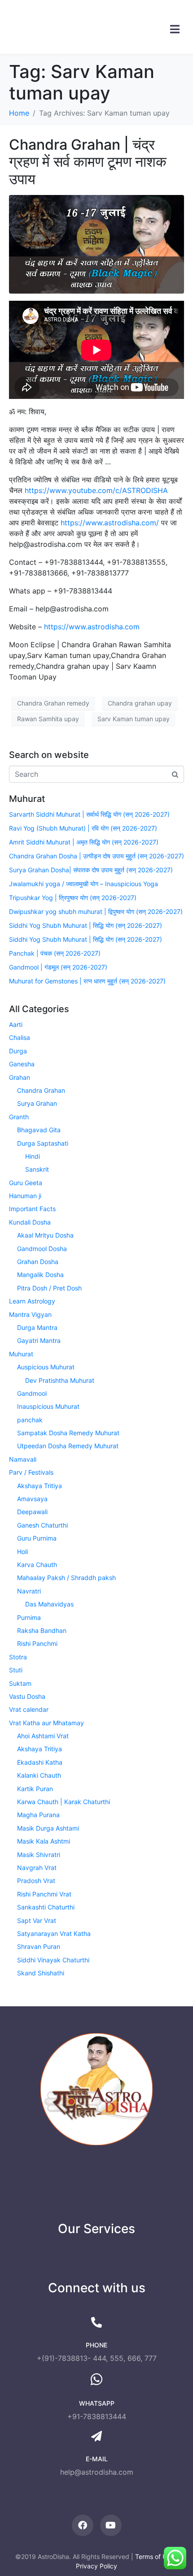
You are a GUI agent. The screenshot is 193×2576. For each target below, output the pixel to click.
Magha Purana (38, 1815)
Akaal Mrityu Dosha (45, 1235)
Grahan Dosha (38, 1262)
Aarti (16, 1024)
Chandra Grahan (41, 1090)
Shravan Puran (39, 1946)
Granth (19, 1117)
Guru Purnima (37, 1538)
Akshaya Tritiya (39, 1486)
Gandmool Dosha (42, 1249)
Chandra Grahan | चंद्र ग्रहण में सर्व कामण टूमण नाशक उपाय (88, 162)
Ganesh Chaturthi (42, 1525)
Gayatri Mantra (39, 1340)
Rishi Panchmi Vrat (44, 1894)
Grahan (20, 1077)
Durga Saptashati (43, 1143)
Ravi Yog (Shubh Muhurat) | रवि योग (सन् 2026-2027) (83, 828)
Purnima (29, 1617)
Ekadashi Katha (40, 1762)
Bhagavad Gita (39, 1130)
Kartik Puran (35, 1789)
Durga (18, 1051)
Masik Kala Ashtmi (44, 1841)
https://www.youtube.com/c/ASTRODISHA (96, 490)
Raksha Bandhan (42, 1630)
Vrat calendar (29, 1709)
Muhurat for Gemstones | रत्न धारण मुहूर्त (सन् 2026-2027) (87, 981)
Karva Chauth (37, 1565)
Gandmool (32, 1393)
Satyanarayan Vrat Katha (54, 1933)
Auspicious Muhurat (46, 1367)
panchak (30, 1420)
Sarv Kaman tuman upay (134, 719)
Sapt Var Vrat (37, 1920)
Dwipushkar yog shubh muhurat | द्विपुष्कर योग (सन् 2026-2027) (96, 911)
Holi (22, 1552)
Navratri (29, 1591)
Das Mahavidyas (49, 1604)
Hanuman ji (25, 1196)
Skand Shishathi (41, 1973)
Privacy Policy (96, 2566)
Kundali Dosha (30, 1222)
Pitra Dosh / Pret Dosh (49, 1288)
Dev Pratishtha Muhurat (60, 1380)
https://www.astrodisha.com (92, 627)
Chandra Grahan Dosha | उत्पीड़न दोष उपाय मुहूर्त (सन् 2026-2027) (96, 856)
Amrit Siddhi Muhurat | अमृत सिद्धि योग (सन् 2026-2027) (84, 842)
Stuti (16, 1670)
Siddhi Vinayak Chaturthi (53, 1960)
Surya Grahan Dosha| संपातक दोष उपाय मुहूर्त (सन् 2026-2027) (91, 870)
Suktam (20, 1683)
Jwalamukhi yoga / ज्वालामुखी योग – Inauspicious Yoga (83, 884)
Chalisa (20, 1037)
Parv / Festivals (31, 1472)
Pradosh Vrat (36, 1881)
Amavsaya (32, 1499)
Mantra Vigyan (30, 1314)
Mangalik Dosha (40, 1275)
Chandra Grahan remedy (53, 703)
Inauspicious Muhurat (48, 1406)
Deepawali (32, 1512)
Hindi (33, 1156)
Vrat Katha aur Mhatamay (46, 1723)
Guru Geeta (26, 1183)
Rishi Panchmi (37, 1643)
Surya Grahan (37, 1103)
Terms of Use (154, 2557)
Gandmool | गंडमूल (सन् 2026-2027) (58, 967)
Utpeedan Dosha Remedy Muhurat (68, 1446)
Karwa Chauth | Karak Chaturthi (64, 1802)
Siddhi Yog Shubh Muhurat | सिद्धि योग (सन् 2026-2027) (86, 925)
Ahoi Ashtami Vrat (43, 1736)
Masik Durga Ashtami (48, 1828)
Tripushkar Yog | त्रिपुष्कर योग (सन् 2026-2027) (73, 898)
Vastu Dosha (27, 1696)
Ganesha (22, 1064)
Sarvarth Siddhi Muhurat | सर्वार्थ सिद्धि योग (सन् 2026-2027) (89, 814)
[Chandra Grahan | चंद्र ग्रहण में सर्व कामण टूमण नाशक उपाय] (96, 243)
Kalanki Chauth (39, 1775)
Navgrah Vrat (37, 1868)
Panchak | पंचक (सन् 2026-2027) (55, 953)
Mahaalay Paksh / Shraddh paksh (66, 1578)
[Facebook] (83, 2525)
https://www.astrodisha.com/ (110, 523)
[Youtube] (111, 2525)
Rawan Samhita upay (48, 719)
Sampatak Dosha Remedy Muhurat (68, 1433)
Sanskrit (37, 1169)
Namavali (23, 1459)
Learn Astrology (32, 1301)
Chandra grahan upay (140, 703)
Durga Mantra (37, 1327)
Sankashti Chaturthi (46, 1907)
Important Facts (32, 1209)
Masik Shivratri (39, 1855)
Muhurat (21, 1354)
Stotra (18, 1657)
